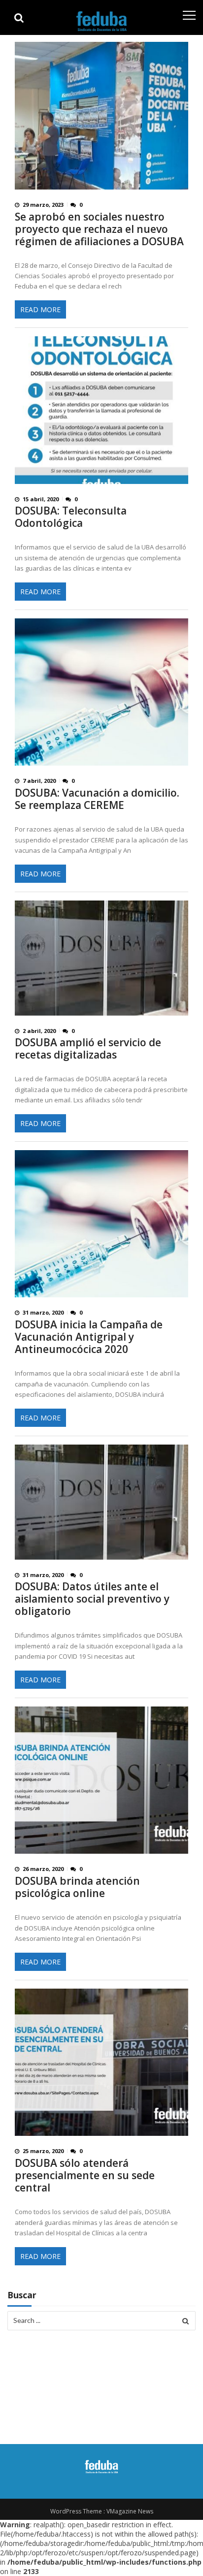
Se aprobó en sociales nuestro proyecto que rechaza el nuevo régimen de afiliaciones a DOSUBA (99, 229)
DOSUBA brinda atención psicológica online (77, 1887)
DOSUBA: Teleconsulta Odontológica (71, 517)
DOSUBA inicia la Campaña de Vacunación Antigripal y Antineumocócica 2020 (89, 1337)
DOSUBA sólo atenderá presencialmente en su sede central (85, 2175)
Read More (40, 309)
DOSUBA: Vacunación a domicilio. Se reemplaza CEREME (97, 799)
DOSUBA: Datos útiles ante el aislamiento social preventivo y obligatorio (92, 1599)
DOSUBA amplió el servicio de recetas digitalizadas (88, 1049)
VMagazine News (130, 2511)
